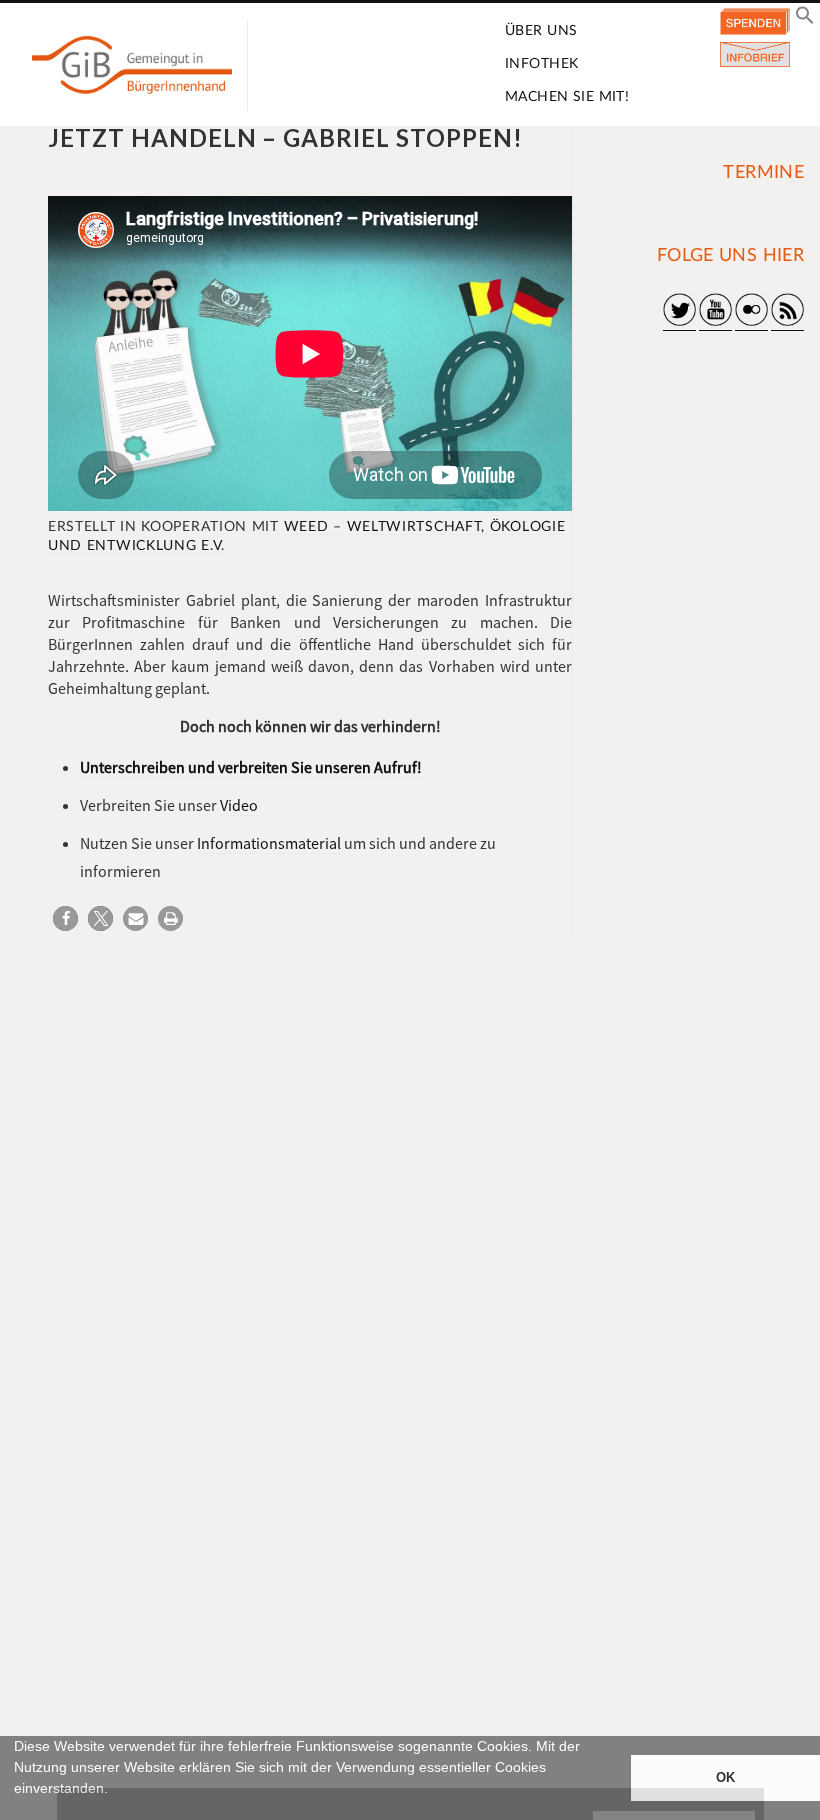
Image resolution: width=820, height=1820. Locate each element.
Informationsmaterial (269, 843)
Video (239, 805)
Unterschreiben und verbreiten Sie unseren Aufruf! (251, 767)
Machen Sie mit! (567, 97)
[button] (17, 1811)
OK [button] (725, 1778)
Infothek (541, 64)
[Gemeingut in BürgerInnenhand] (132, 65)
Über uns (541, 31)
